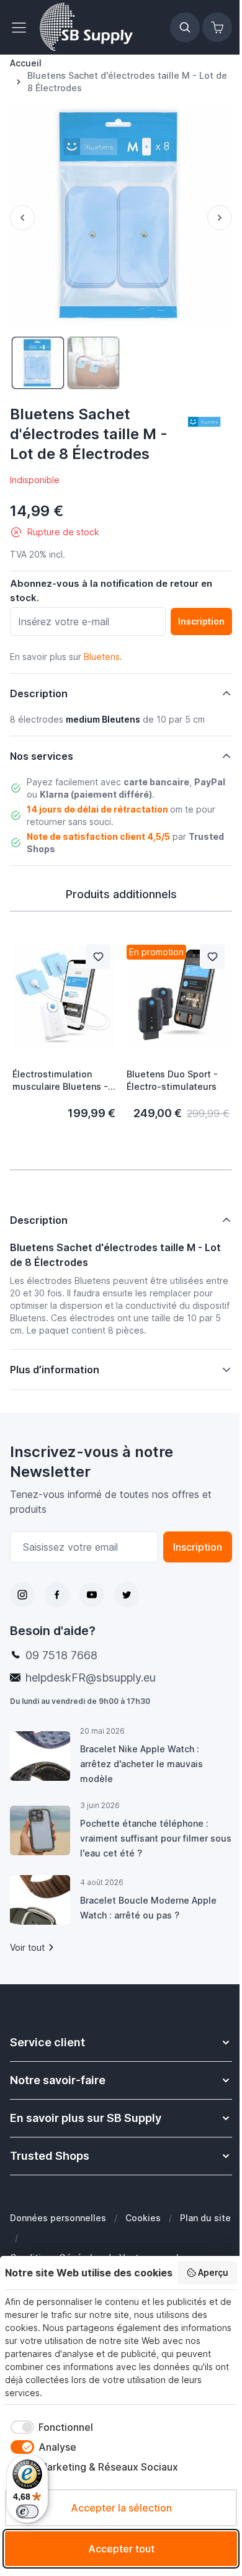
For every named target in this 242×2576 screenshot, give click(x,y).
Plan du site (35, 2231)
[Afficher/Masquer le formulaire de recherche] (185, 27)
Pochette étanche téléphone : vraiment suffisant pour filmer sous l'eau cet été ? (144, 1826)
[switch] (27, 2511)
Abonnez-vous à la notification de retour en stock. (111, 591)
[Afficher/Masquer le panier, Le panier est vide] (217, 27)
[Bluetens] (204, 422)
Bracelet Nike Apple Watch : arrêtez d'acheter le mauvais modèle (141, 1752)
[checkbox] (49, 2427)
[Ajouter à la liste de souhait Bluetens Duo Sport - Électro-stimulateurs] (212, 956)
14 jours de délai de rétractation (97, 809)
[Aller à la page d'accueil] (86, 27)
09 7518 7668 (61, 1643)
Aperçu (213, 2272)
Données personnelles (58, 2206)
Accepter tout (121, 2549)
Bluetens (102, 657)
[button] (204, 422)
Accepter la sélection (121, 2508)
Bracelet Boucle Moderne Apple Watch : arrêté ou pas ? (148, 1896)
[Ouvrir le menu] (22, 27)
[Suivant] (220, 218)
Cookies (143, 2206)
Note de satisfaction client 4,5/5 (98, 836)
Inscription (188, 1535)
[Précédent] (22, 218)
